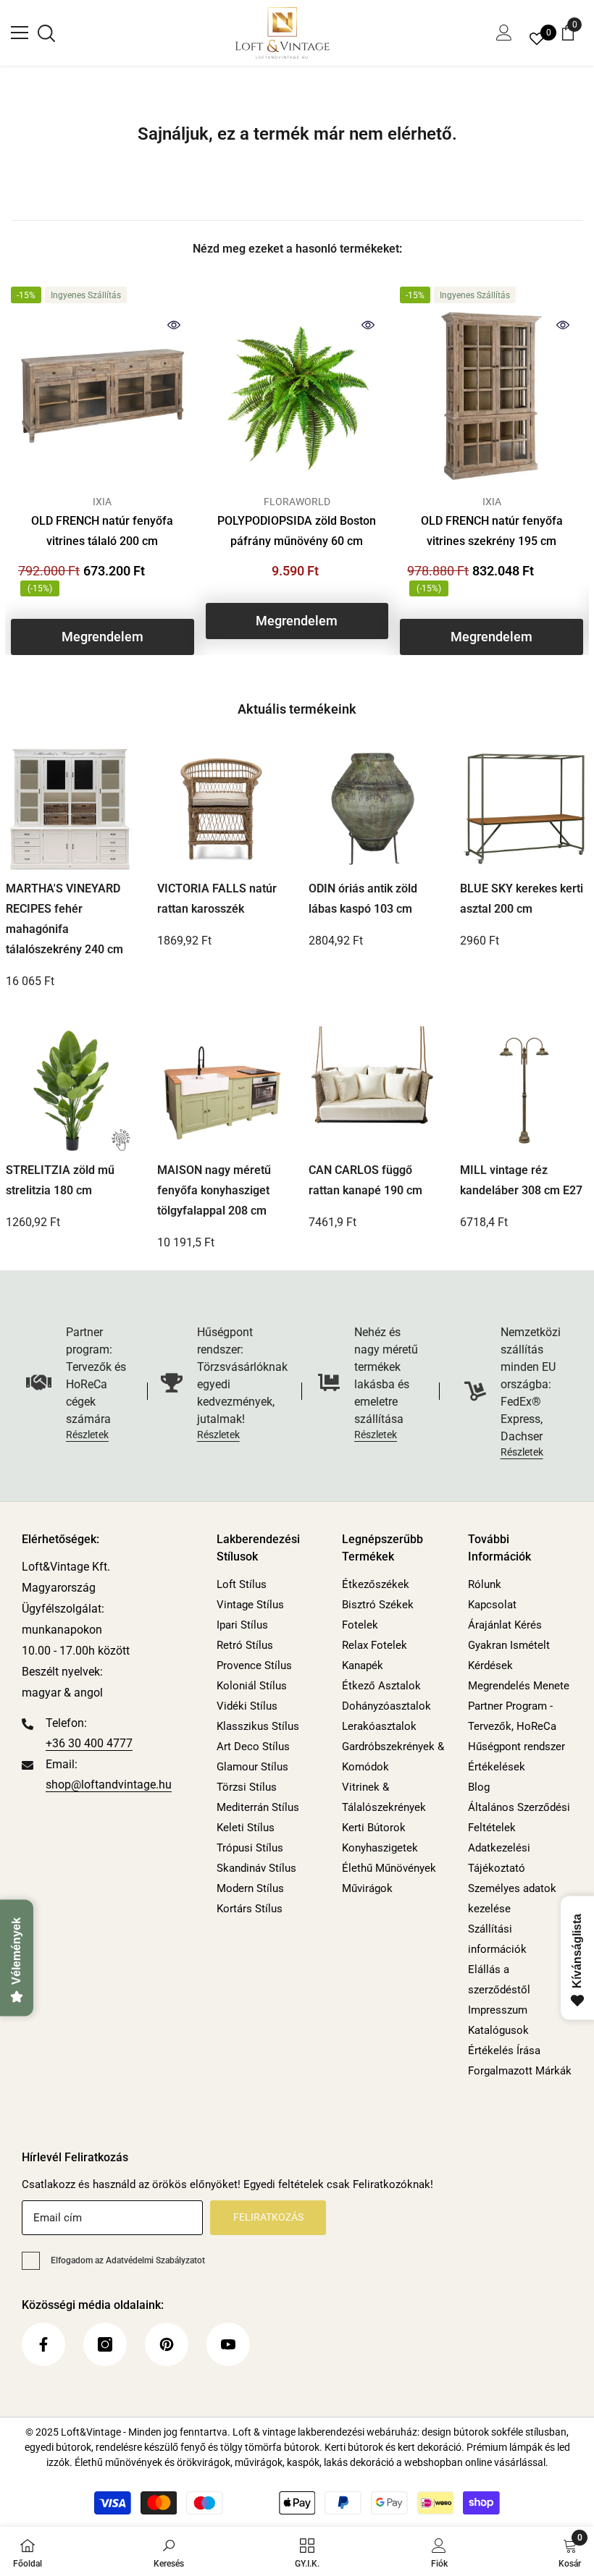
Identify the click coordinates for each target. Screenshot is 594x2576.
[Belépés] (504, 33)
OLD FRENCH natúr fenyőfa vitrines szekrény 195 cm (492, 531)
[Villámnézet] (174, 325)
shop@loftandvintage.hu (109, 1785)
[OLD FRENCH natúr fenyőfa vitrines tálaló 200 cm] (103, 396)
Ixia (102, 502)
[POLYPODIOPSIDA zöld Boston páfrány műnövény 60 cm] (297, 396)
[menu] (20, 33)
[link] (169, 2551)
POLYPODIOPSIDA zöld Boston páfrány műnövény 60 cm (297, 531)
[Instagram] (105, 2344)
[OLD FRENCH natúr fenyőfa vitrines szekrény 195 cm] (491, 396)
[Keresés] (46, 33)
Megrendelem (103, 637)
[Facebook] (43, 2344)
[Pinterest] (167, 2344)
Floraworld (297, 502)
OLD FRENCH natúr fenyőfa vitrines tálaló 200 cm (102, 531)
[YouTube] (228, 2344)
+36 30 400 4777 (89, 1743)
